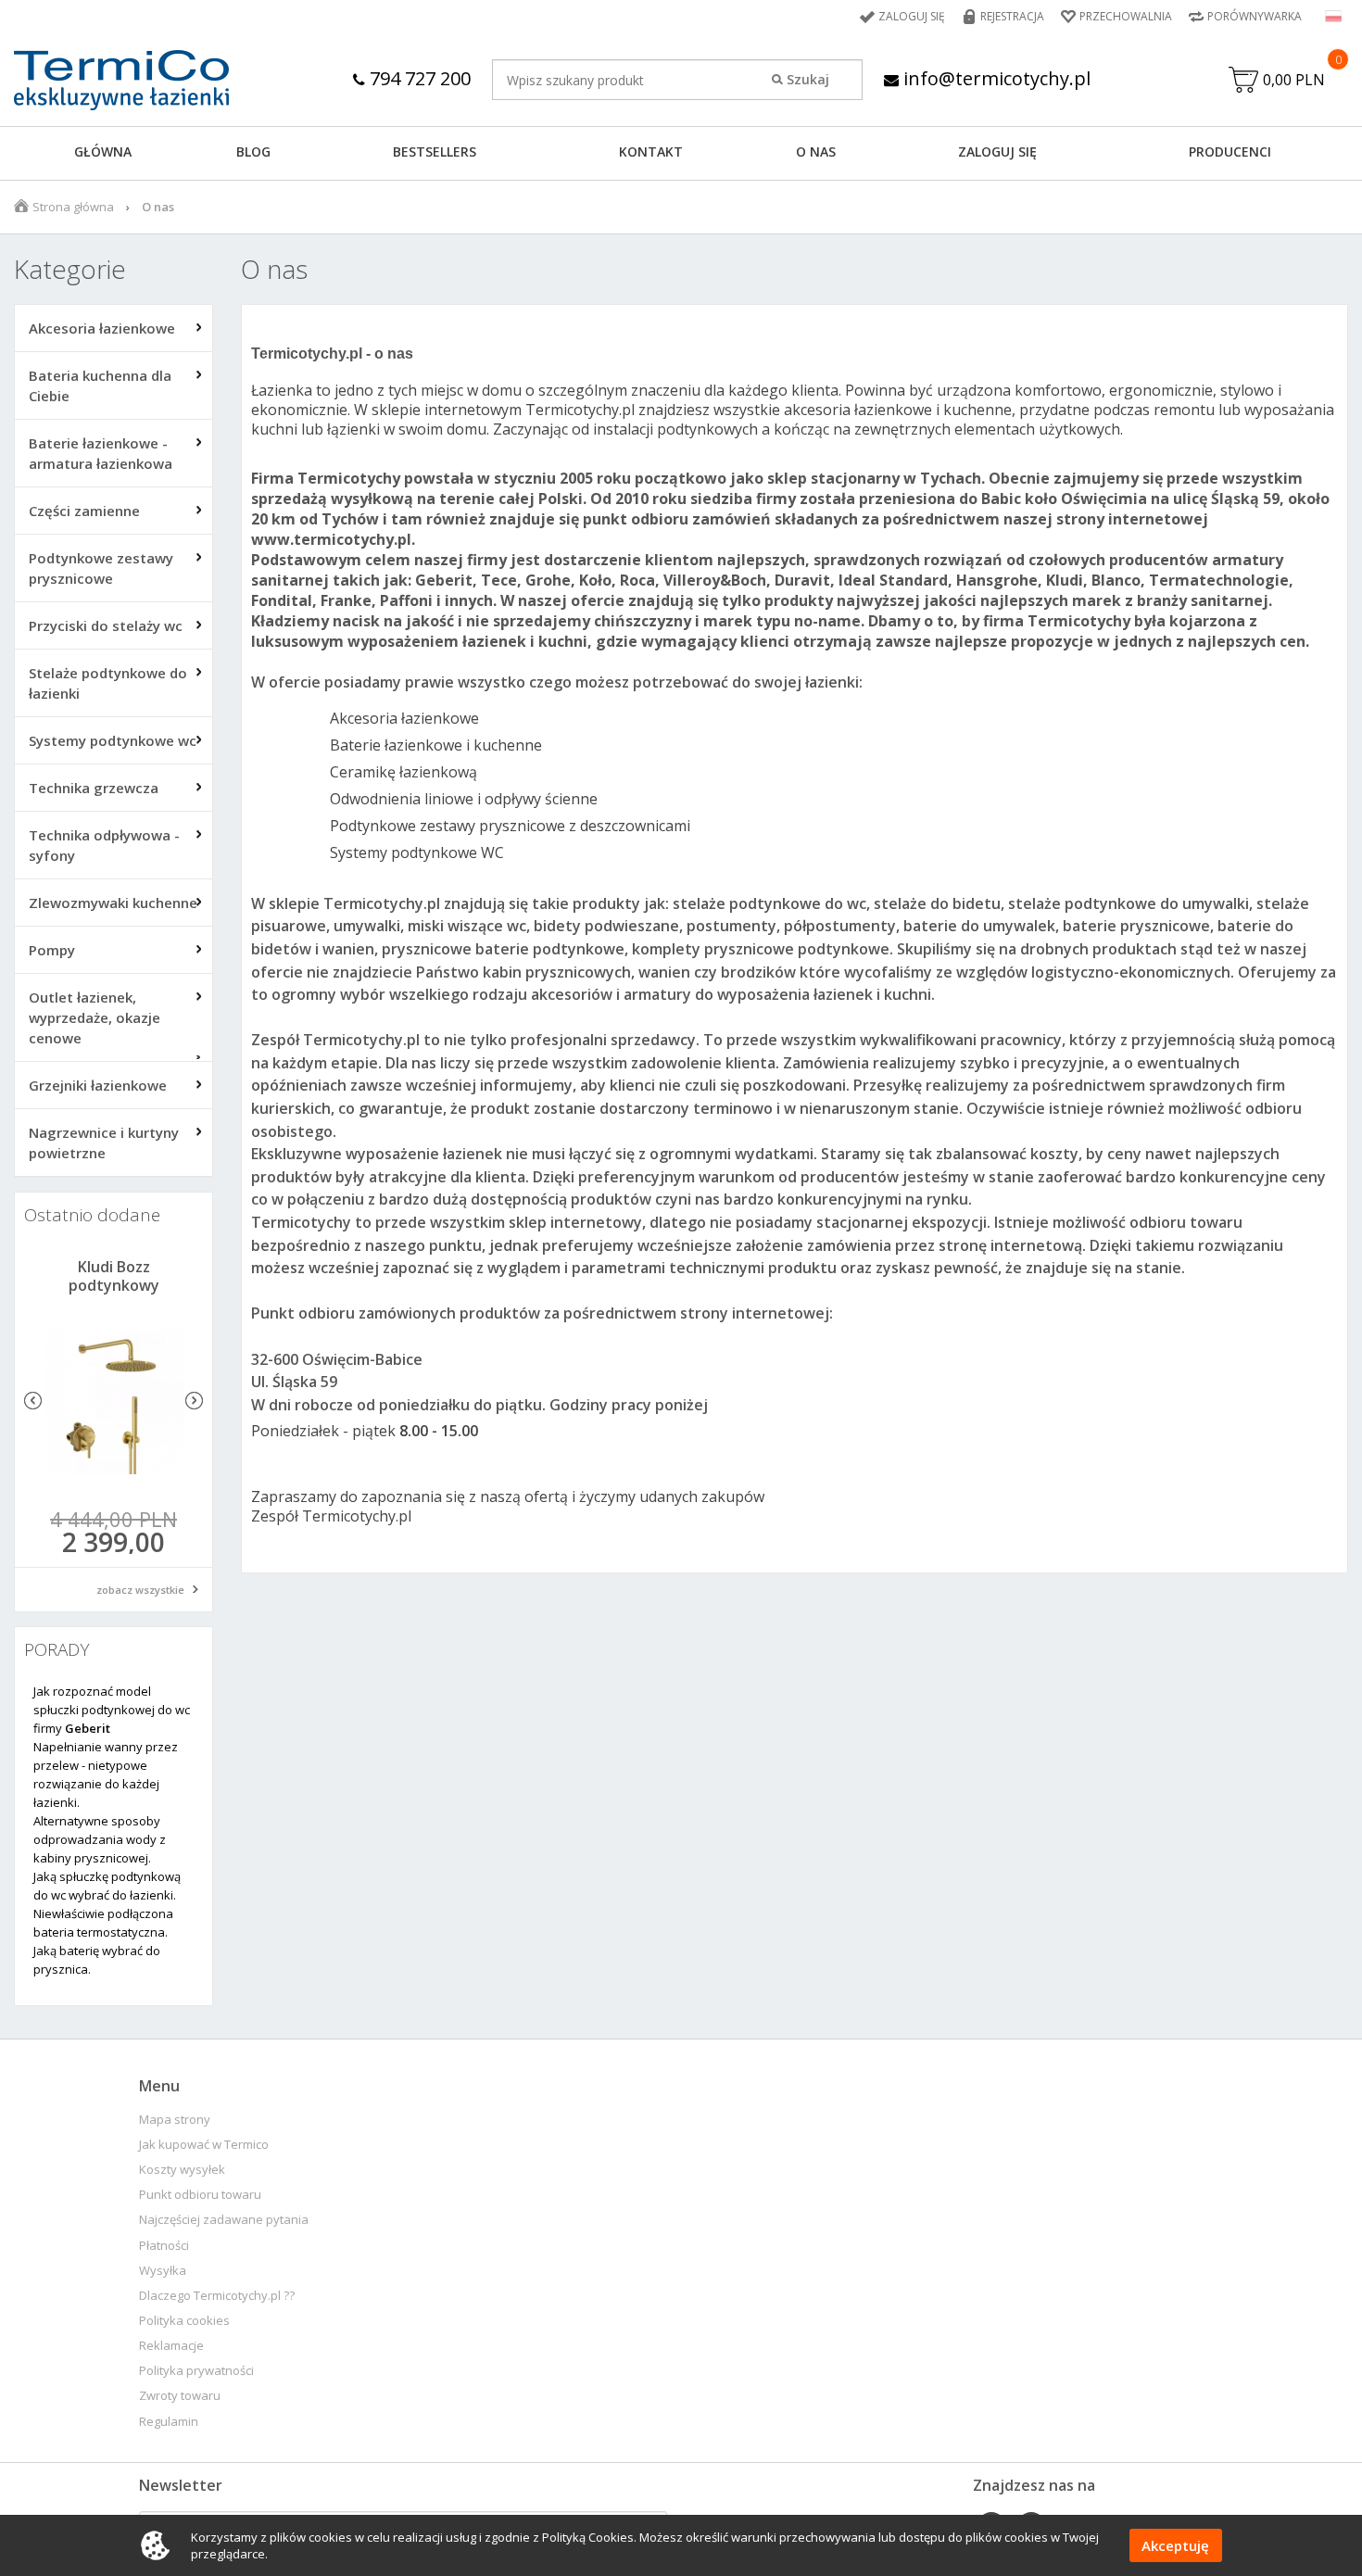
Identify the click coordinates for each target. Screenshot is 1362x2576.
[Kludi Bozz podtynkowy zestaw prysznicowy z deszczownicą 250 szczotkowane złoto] (113, 1401)
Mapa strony (175, 2120)
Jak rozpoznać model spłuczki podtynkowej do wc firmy (112, 1710)
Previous (33, 1401)
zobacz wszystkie (140, 1590)
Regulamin (169, 2422)
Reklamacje (171, 2346)
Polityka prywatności (196, 2371)
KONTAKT (651, 152)
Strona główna (73, 207)
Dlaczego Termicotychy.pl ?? (217, 2296)
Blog (253, 152)
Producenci (1230, 152)
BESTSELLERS (435, 152)
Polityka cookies (184, 2321)
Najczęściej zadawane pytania (224, 2220)
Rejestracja (1012, 16)
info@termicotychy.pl (995, 78)
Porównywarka (1255, 16)
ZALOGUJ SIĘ (997, 152)
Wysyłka (163, 2271)
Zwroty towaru (180, 2396)
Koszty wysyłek (182, 2170)
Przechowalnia (1126, 16)
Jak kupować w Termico (204, 2145)
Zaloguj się (912, 16)
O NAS (816, 152)
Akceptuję (1175, 2545)
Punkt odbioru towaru (200, 2195)
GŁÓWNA (103, 152)
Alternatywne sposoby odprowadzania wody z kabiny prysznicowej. (100, 1839)
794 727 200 (418, 78)
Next (194, 1401)
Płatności (164, 2246)
